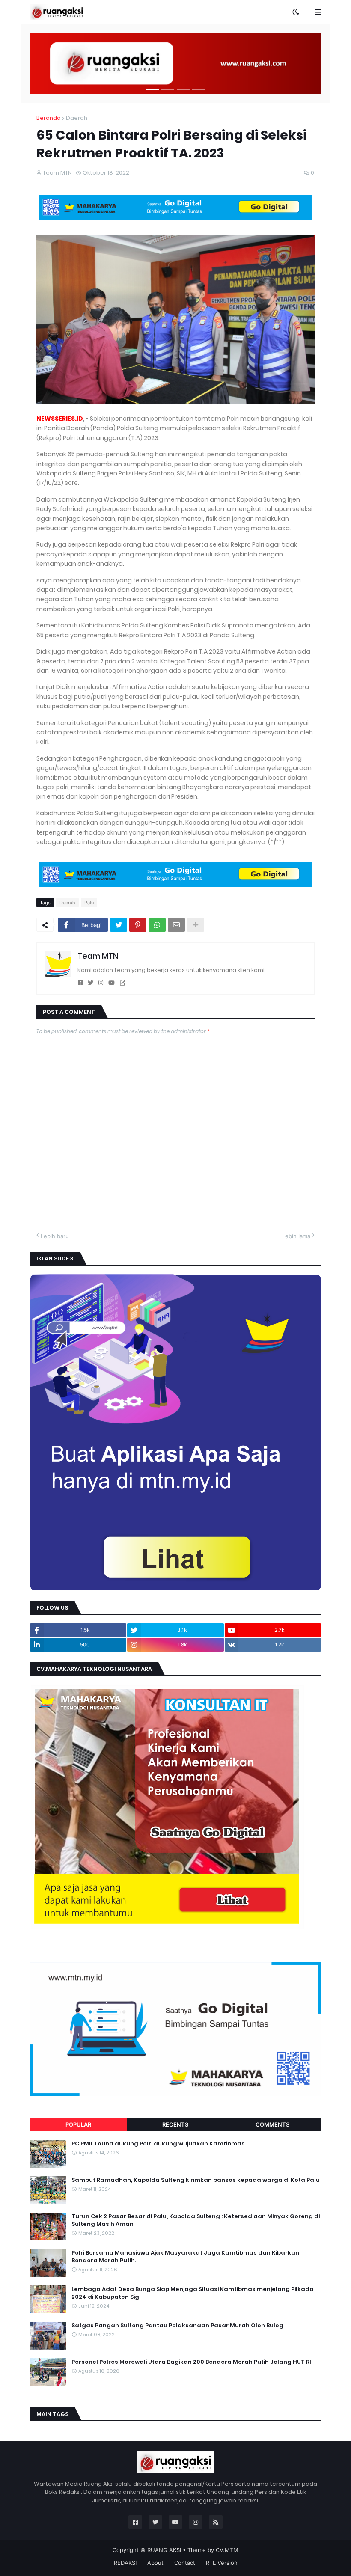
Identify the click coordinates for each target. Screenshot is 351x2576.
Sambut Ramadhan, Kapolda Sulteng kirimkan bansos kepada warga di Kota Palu (196, 2180)
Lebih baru (55, 1236)
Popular (78, 2124)
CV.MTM (227, 2550)
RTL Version (222, 2563)
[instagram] (101, 983)
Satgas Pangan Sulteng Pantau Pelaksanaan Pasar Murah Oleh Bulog (177, 2326)
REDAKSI (125, 2563)
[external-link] (123, 983)
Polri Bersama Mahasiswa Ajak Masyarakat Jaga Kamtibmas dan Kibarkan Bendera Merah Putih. (185, 2257)
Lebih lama (296, 1236)
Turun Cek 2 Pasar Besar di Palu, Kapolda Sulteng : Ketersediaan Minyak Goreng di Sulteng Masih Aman (196, 2220)
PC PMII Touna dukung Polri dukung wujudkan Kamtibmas (158, 2144)
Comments (272, 2124)
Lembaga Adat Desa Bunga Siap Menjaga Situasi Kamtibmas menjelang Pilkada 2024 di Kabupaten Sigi (193, 2293)
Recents (175, 2124)
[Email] (176, 925)
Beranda (49, 118)
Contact (185, 2563)
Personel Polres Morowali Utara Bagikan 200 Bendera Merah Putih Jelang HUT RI (191, 2362)
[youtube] (112, 983)
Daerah (77, 118)
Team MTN (98, 956)
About (155, 2563)
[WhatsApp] (157, 925)
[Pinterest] (138, 925)
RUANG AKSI (164, 2550)
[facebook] (80, 983)
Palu (89, 903)
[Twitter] (119, 925)
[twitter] (91, 983)
